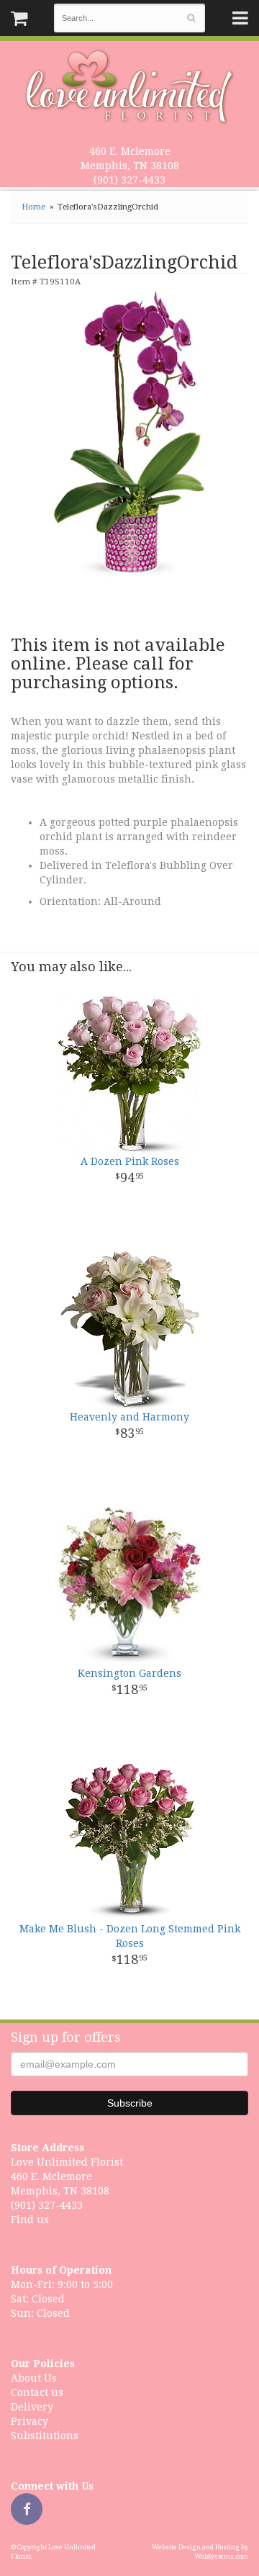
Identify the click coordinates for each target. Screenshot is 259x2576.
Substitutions (45, 2436)
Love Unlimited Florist (130, 87)
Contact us (37, 2392)
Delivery (32, 2407)
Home (33, 207)
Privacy (29, 2421)
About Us (34, 2378)
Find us (30, 2220)
